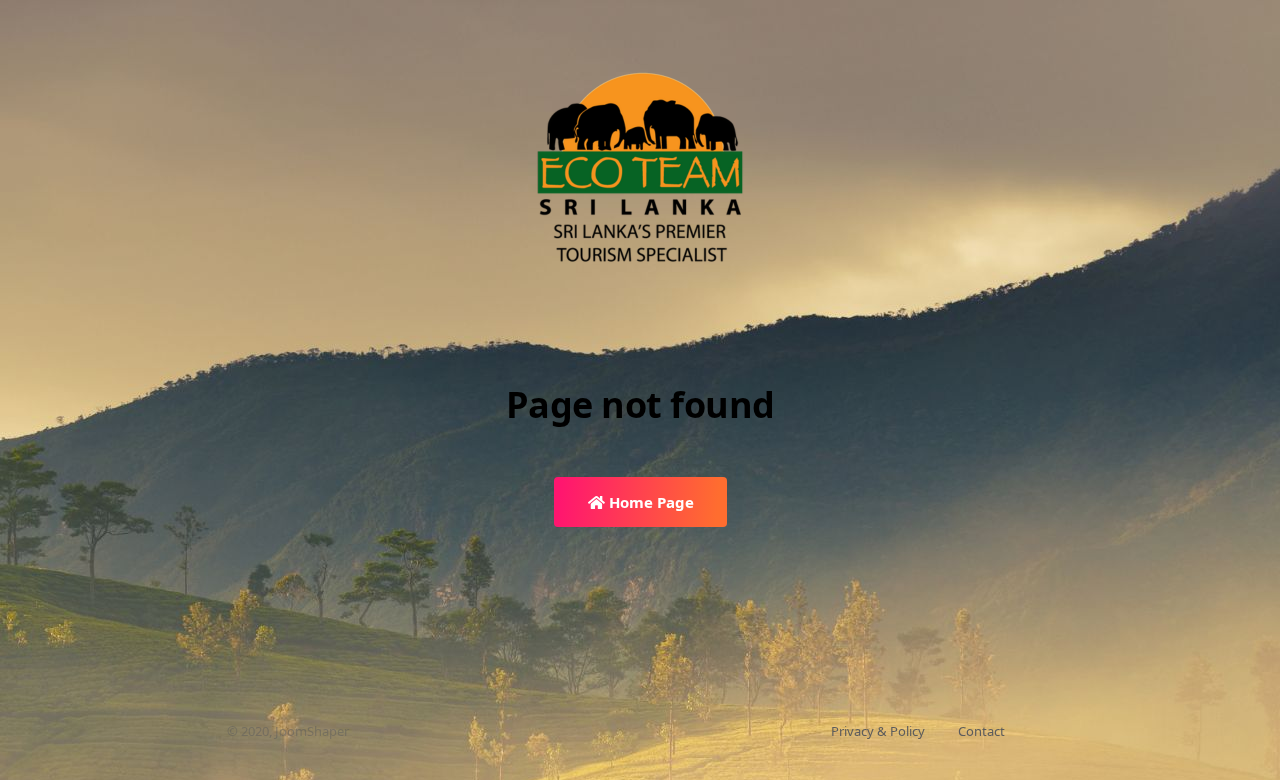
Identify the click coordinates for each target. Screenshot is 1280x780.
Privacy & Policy (878, 731)
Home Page (649, 502)
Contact (981, 731)
